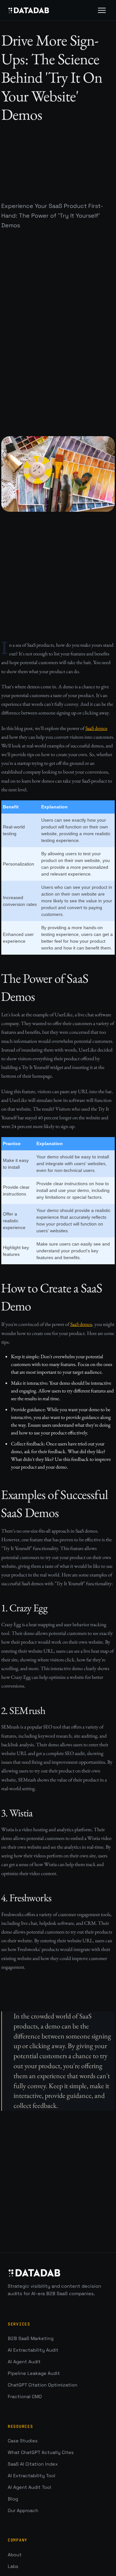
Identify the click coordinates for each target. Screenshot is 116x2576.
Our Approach (23, 2510)
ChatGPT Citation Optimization (43, 2385)
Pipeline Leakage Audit (34, 2373)
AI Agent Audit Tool (29, 2487)
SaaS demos (96, 728)
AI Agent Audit (24, 2362)
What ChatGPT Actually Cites (41, 2452)
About (15, 2555)
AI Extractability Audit (33, 2350)
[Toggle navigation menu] (102, 10)
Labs (13, 2566)
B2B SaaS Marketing (31, 2338)
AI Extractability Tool (32, 2476)
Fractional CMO (25, 2396)
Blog (13, 2499)
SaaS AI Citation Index (33, 2464)
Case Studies (23, 2441)
